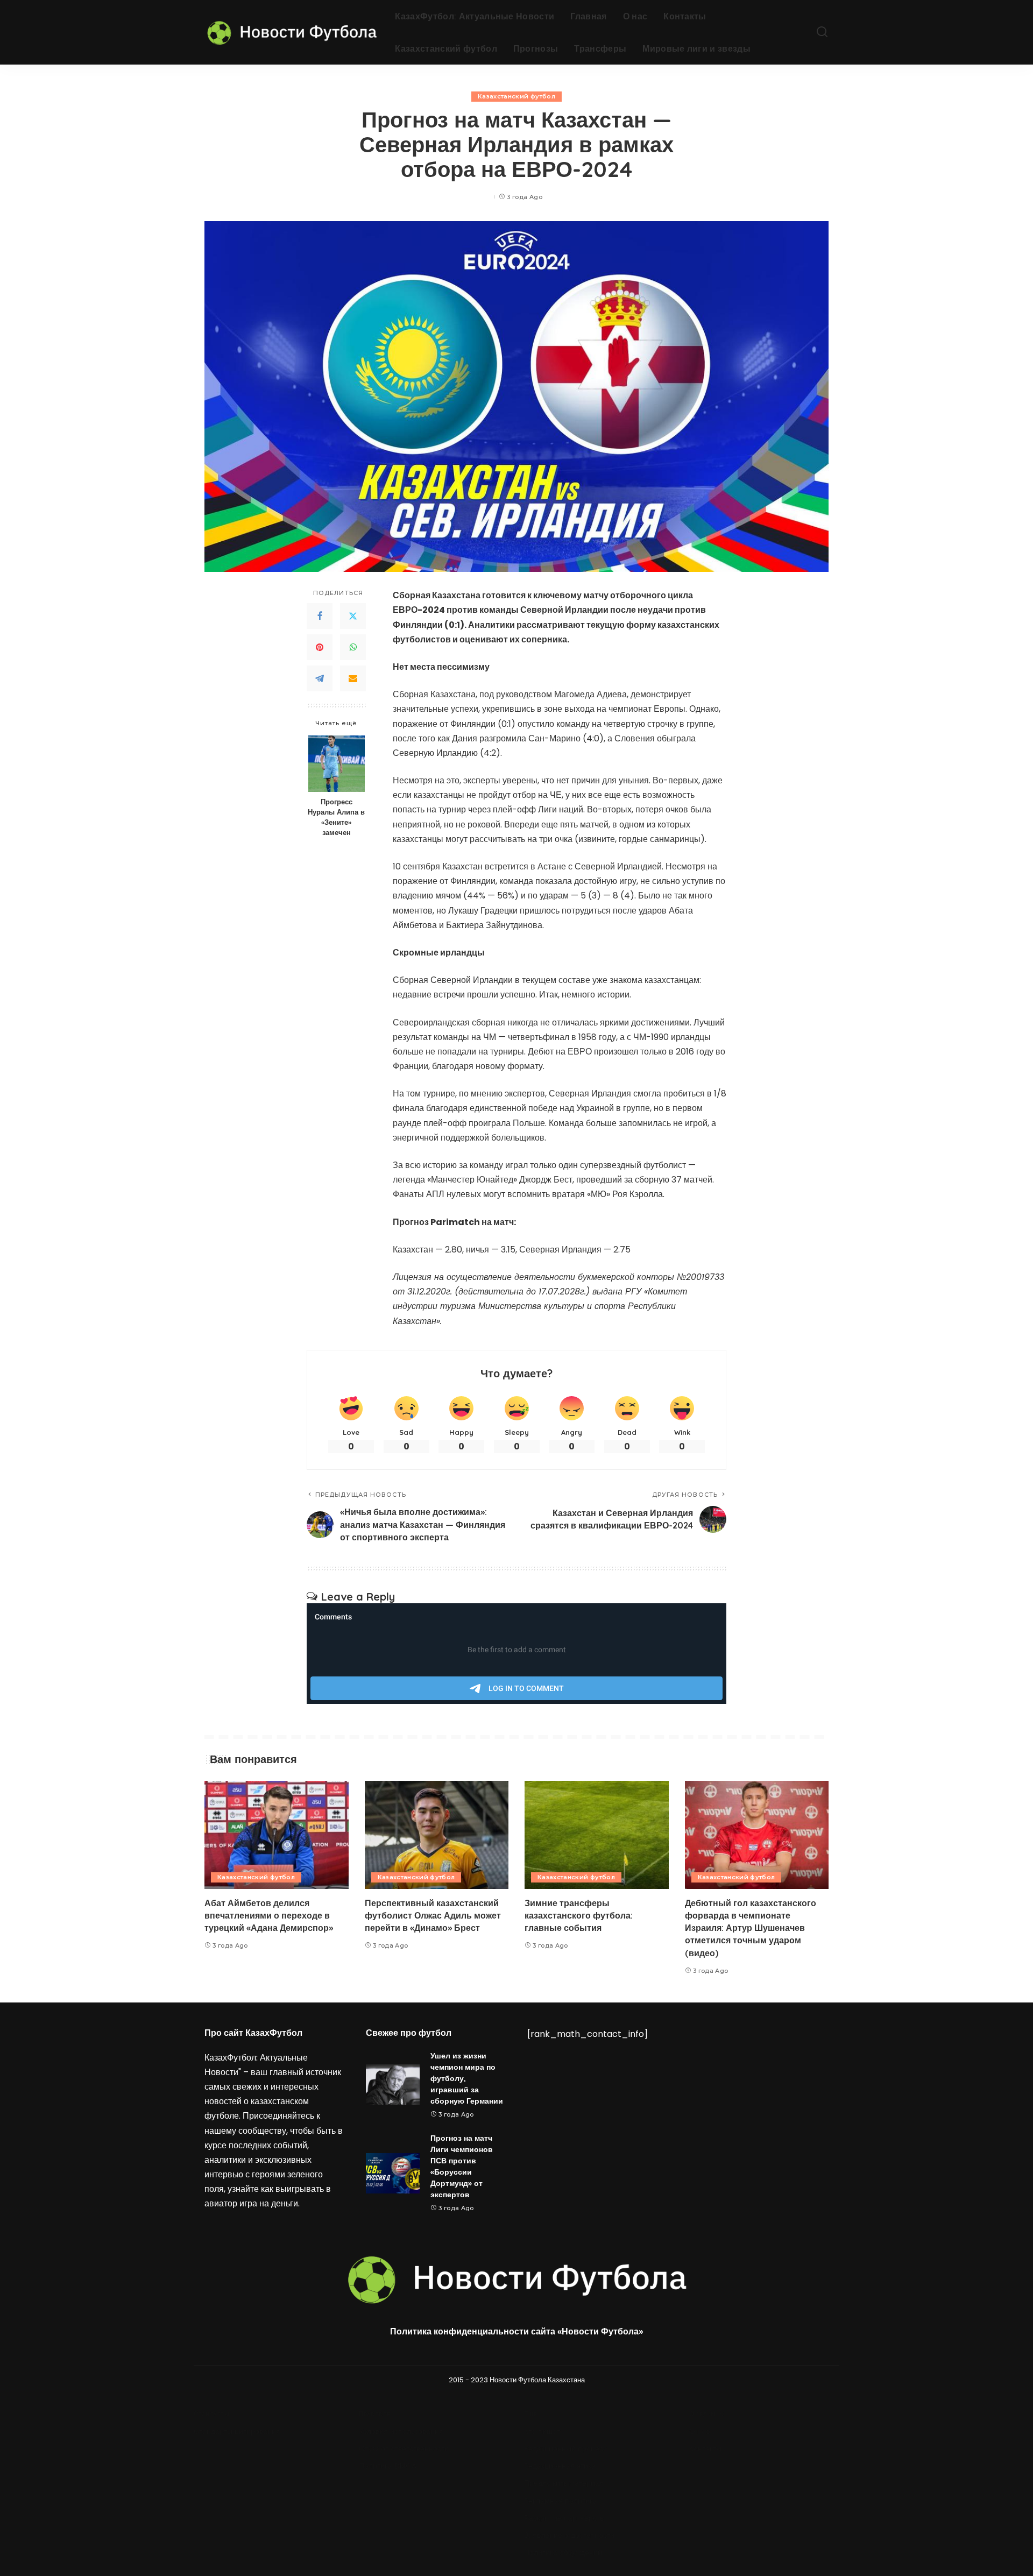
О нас (699, 2432)
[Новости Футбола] (292, 32)
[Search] (822, 32)
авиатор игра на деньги (251, 2203)
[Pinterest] (320, 648)
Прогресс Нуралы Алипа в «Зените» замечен (336, 818)
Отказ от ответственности (404, 2449)
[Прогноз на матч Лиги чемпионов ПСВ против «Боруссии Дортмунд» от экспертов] (393, 2173)
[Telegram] (320, 679)
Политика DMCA (388, 2466)
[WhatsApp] (353, 648)
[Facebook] (320, 617)
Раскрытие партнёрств (564, 2518)
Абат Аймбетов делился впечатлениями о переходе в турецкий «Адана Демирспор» (269, 1915)
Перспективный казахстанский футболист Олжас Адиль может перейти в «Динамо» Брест (433, 1915)
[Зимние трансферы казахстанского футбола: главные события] (597, 1835)
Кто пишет (542, 2432)
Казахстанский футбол (516, 96)
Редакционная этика (560, 2466)
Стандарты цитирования (237, 2432)
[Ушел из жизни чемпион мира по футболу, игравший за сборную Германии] (393, 2085)
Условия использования (401, 2432)
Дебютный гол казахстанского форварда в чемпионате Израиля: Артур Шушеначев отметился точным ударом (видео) (751, 1928)
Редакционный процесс (565, 2449)
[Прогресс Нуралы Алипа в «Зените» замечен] (337, 764)
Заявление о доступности (569, 2535)
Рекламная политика (561, 2501)
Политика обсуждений (563, 2553)
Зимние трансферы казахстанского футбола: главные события (579, 1915)
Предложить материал (564, 2483)
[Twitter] (353, 617)
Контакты (705, 2449)
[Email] (353, 679)
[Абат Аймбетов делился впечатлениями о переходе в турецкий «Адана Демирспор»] (277, 1835)
